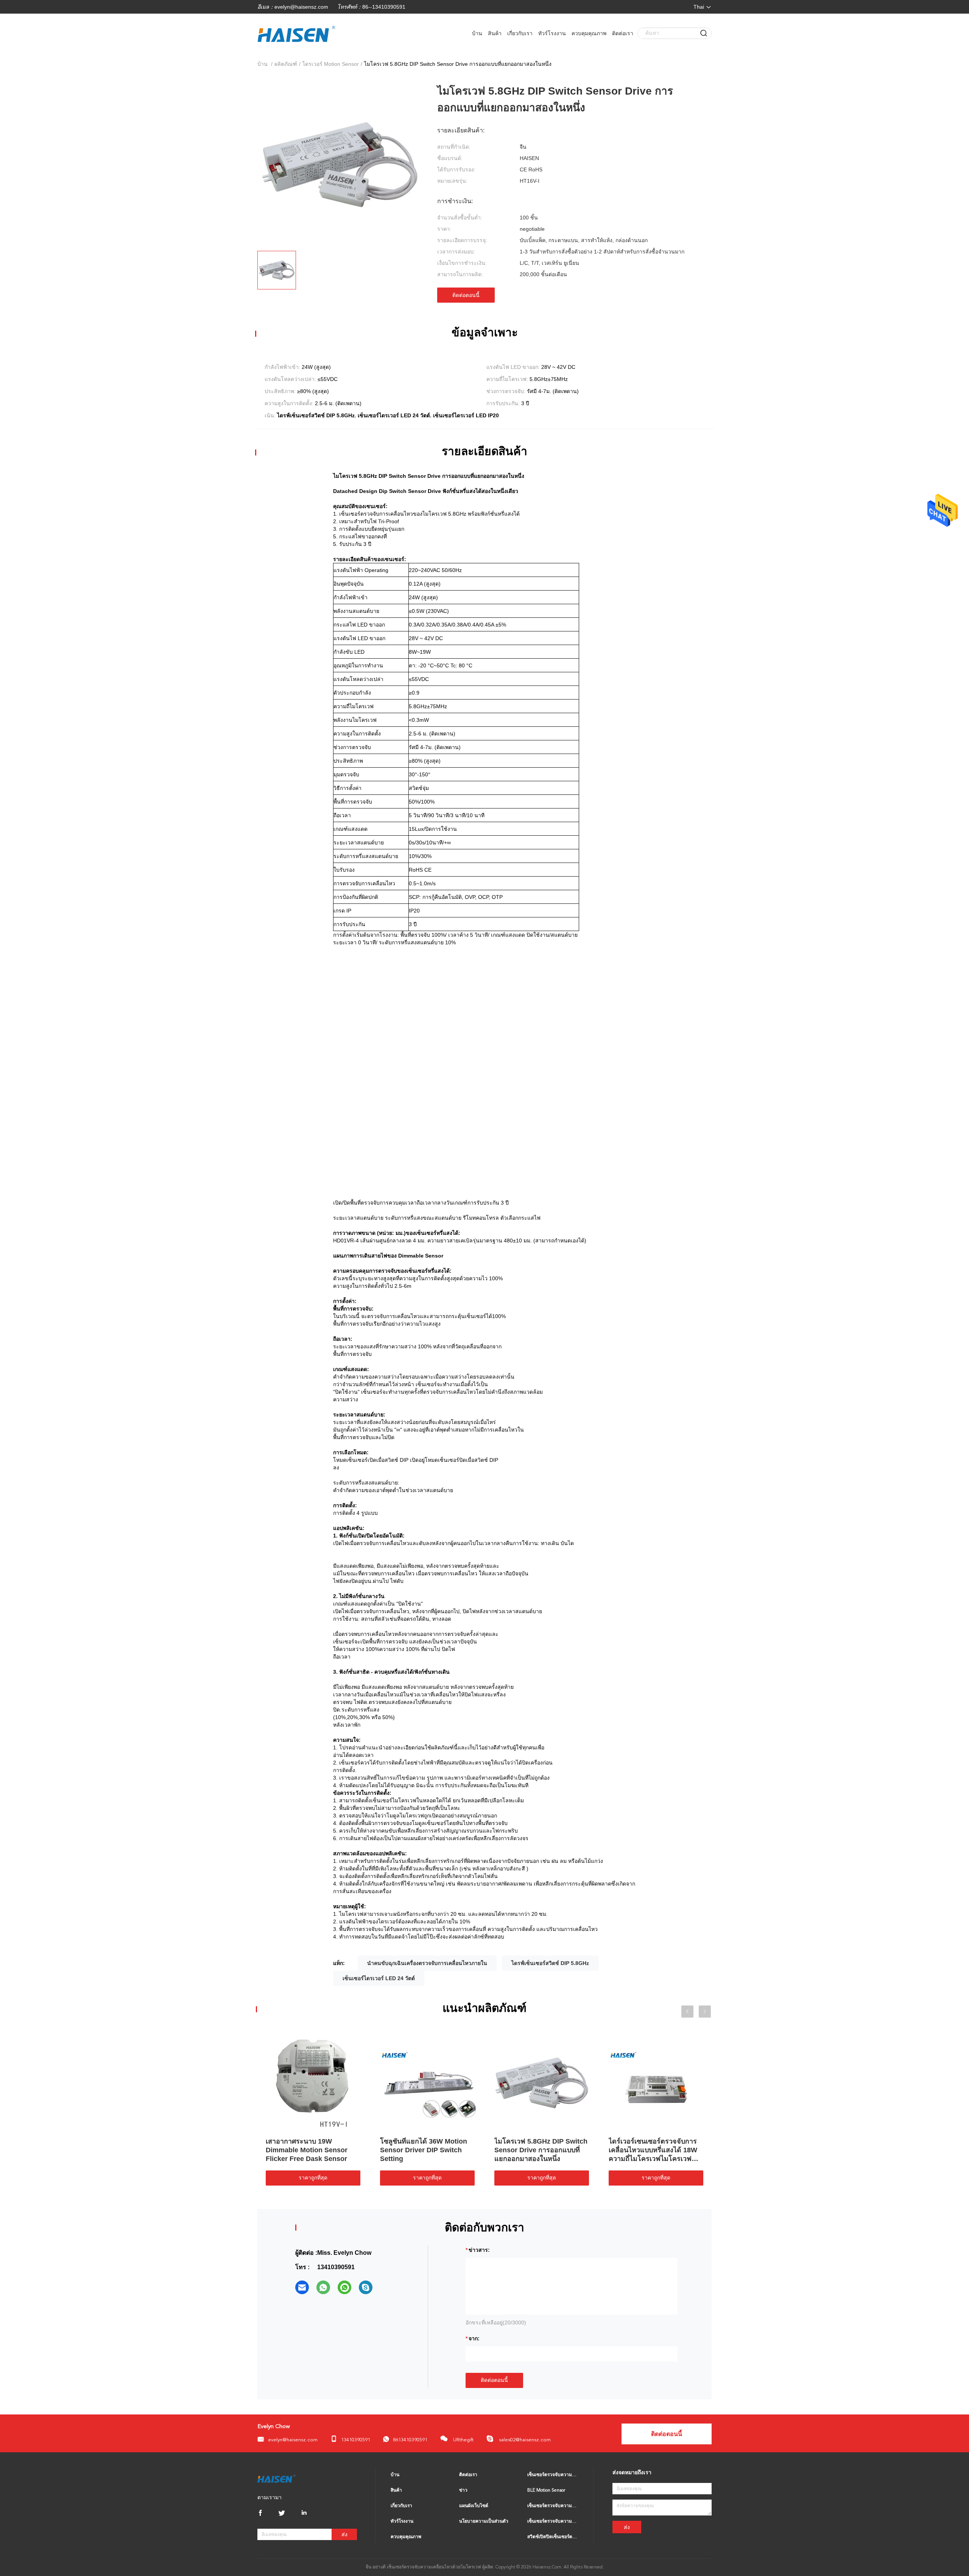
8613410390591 (410, 2440)
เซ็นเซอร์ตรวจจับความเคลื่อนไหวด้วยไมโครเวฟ (553, 2475)
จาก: (474, 2338)
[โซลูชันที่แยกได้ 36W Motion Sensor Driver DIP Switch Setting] (427, 2082)
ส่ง (344, 2535)
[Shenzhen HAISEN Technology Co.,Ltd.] (277, 2478)
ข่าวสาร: (479, 2250)
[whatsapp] (323, 2287)
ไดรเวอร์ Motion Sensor (331, 64)
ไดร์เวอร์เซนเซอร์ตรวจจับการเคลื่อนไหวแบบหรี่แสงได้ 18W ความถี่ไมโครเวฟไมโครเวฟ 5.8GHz (653, 2150)
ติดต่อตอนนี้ (466, 295)
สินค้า (495, 33)
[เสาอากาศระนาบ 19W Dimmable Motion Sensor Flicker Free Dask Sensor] (313, 2082)
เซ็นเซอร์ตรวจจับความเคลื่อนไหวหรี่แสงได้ (553, 2522)
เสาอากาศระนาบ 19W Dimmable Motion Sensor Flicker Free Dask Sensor (307, 2150)
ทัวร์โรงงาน (552, 33)
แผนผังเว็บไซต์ (474, 2506)
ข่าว (463, 2490)
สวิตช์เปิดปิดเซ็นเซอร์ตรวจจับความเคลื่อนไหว (553, 2537)
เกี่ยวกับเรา (520, 33)
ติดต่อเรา (623, 33)
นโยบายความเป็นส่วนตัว (484, 2522)
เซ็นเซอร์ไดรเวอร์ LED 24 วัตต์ (379, 1978)
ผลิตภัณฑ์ (286, 64)
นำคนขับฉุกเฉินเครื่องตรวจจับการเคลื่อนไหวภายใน (427, 1963)
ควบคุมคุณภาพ (589, 33)
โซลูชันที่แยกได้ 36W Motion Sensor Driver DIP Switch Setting (424, 2150)
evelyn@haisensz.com (301, 7)
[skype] (366, 2287)
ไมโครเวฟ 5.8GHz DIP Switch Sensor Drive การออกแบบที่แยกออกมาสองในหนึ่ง (541, 2150)
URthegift (463, 2440)
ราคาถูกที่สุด (313, 2178)
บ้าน (477, 33)
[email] (302, 2287)
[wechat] (344, 2287)
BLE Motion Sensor (546, 2490)
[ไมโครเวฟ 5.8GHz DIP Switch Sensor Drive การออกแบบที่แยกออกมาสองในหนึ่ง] (542, 2082)
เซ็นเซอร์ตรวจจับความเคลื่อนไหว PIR (553, 2506)
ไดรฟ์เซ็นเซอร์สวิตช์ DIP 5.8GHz (550, 1963)
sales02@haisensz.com (524, 2440)
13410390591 (356, 2440)
